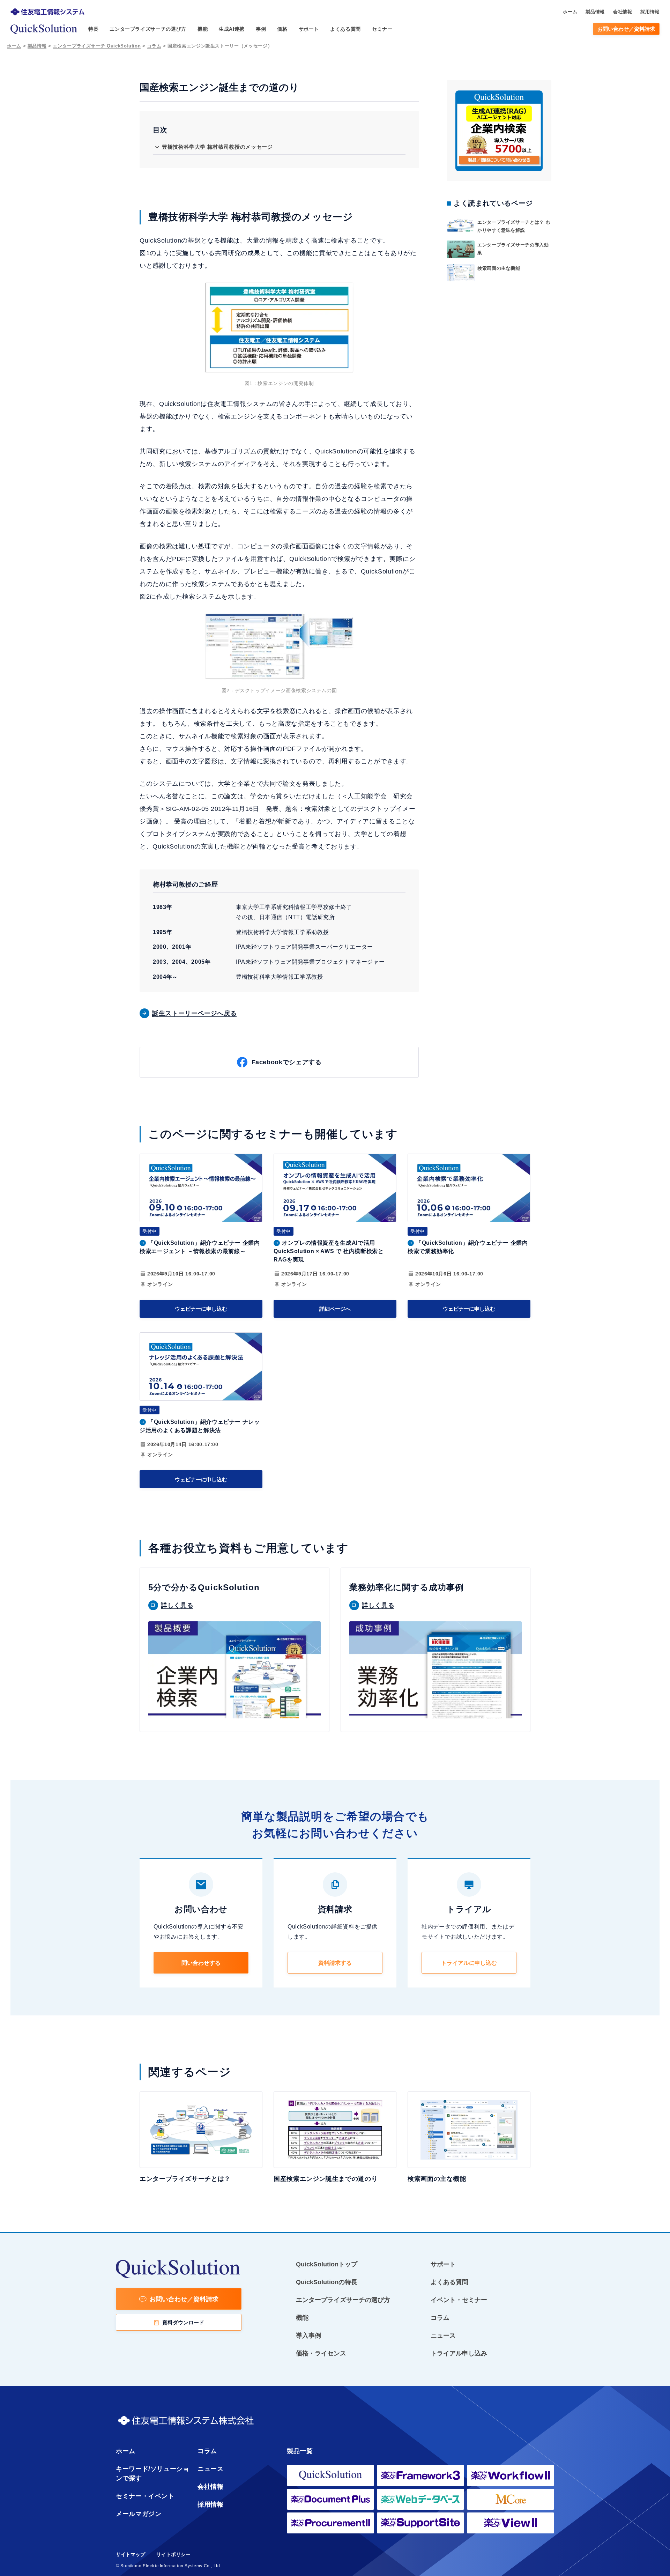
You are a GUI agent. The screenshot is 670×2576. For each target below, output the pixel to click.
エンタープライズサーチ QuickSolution (97, 46)
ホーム (14, 46)
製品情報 (37, 46)
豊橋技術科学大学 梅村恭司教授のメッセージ (217, 147)
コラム (154, 46)
